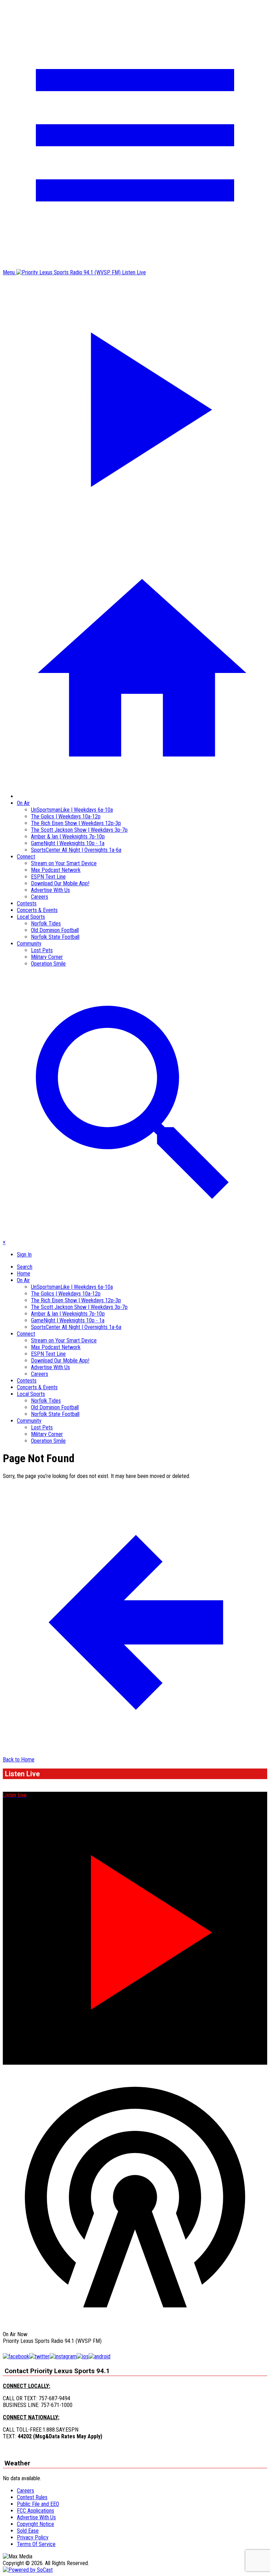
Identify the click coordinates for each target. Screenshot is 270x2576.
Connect (26, 857)
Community (29, 944)
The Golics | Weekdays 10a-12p (66, 816)
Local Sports (31, 917)
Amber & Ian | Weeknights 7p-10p (68, 837)
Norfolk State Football (55, 937)
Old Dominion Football (55, 930)
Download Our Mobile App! (60, 883)
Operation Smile (48, 964)
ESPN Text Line (48, 877)
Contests (27, 903)
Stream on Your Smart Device (64, 863)
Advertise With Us (50, 890)
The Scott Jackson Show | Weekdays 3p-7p (79, 830)
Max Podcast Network (56, 870)
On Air (23, 803)
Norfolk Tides (46, 924)
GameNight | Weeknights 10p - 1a (68, 843)
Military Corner (47, 957)
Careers (40, 897)
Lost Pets (42, 950)
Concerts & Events (37, 910)
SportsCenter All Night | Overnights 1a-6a (76, 850)
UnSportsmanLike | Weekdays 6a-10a (72, 810)
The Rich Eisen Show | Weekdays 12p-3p (76, 823)
